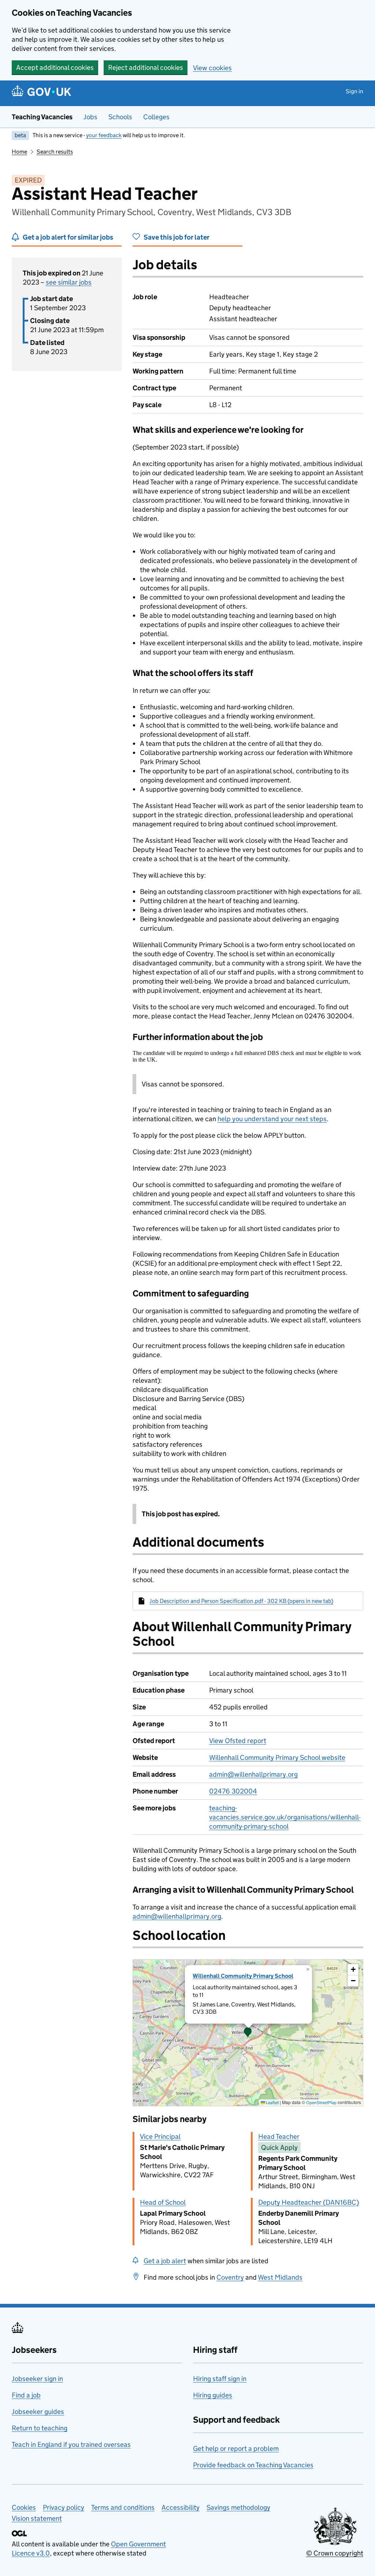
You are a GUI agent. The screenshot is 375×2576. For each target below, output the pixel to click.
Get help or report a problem (236, 2449)
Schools (120, 117)
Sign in (354, 91)
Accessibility (181, 2507)
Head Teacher (279, 2136)
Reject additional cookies (146, 67)
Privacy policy (64, 2507)
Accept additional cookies (55, 67)
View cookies (212, 68)
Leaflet (272, 2102)
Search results (55, 152)
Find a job (26, 2395)
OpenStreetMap (321, 2102)
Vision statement (37, 2518)
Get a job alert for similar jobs (68, 237)
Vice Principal (160, 2136)
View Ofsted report (238, 1741)
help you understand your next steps (272, 1119)
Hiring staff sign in (220, 2379)
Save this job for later (177, 237)
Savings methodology (238, 2507)
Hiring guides (213, 2395)
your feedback (104, 135)
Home (19, 152)
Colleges (156, 117)
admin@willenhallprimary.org (253, 1774)
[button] (248, 2033)
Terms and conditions (123, 2507)
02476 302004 (233, 1791)
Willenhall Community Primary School (243, 1976)
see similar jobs (69, 282)
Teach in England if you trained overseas (71, 2444)
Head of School (163, 2202)
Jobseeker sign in (37, 2379)
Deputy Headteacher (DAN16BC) (309, 2202)
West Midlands (280, 2277)
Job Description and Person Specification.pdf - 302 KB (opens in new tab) (241, 1601)
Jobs (90, 117)
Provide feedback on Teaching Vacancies (253, 2465)
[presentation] (248, 2033)
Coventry (230, 2277)
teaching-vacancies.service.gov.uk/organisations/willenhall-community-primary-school (285, 1817)
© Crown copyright (335, 2553)
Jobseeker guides (38, 2412)
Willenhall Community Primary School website (277, 1758)
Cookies (24, 2507)
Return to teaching (40, 2428)
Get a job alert (165, 2261)
